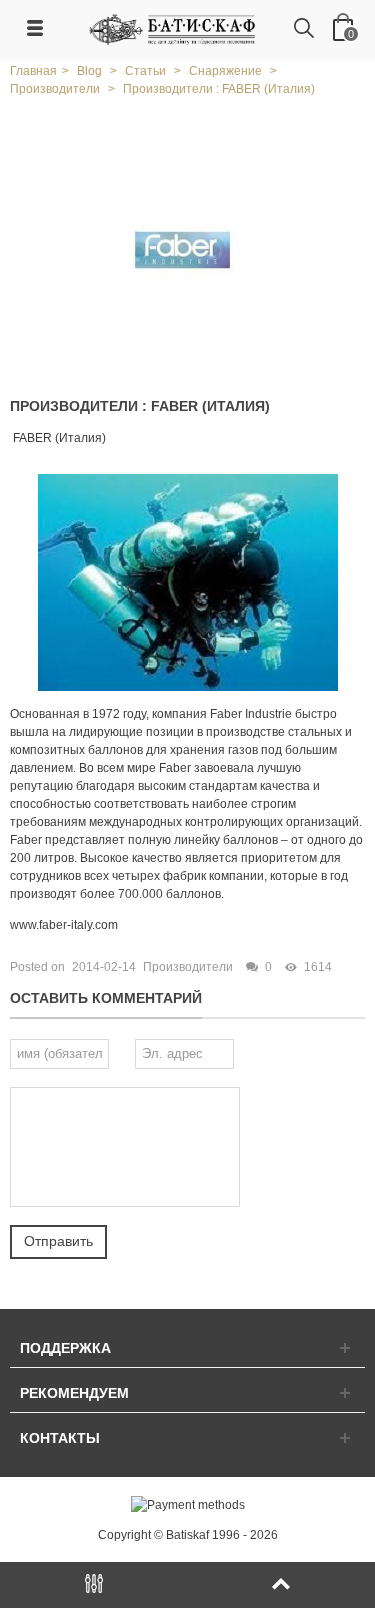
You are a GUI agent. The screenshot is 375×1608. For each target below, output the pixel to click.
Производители (188, 967)
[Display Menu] (94, 1585)
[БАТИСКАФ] (173, 29)
